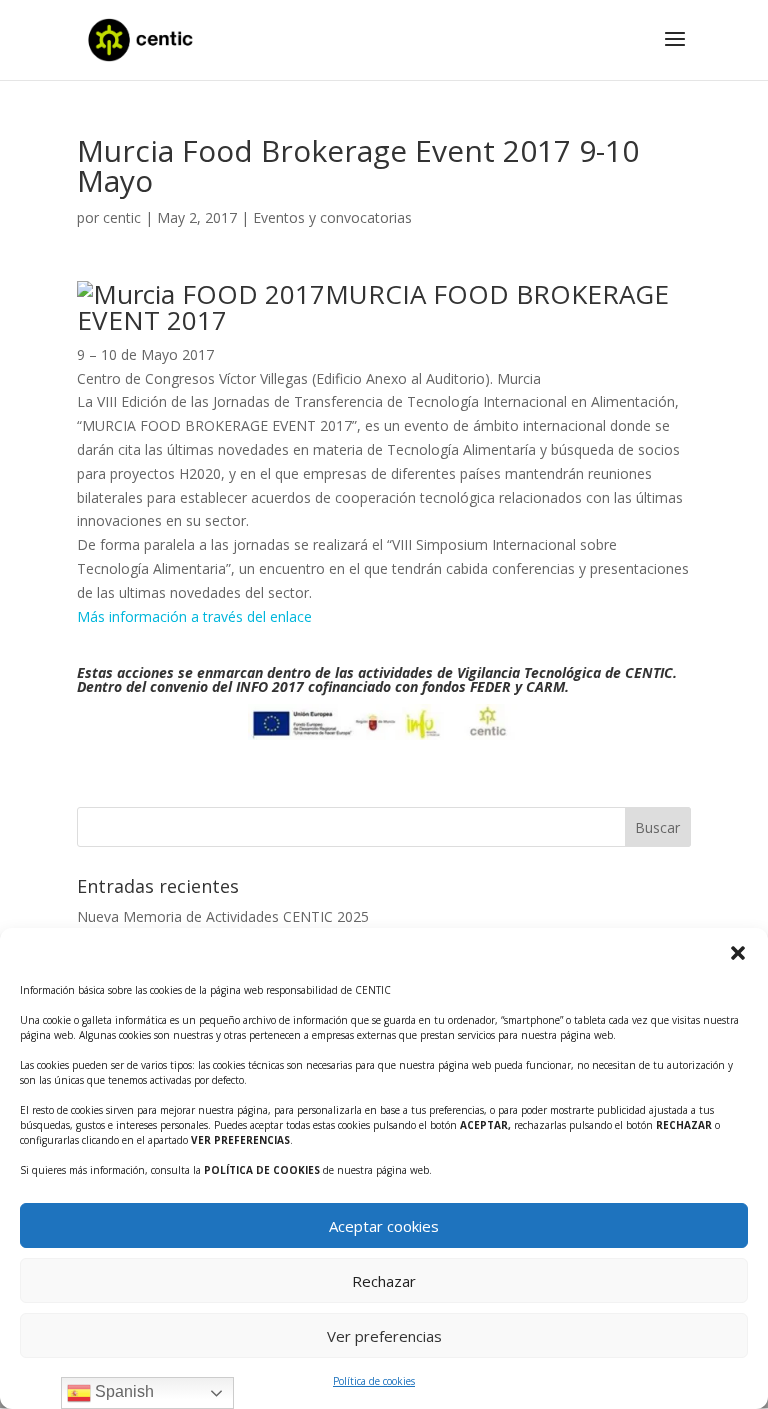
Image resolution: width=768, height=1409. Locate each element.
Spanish (122, 1391)
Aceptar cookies (384, 1226)
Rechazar (384, 1281)
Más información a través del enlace (194, 616)
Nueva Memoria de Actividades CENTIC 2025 (223, 916)
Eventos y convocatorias (332, 217)
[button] (738, 953)
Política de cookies (374, 1381)
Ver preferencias (384, 1336)
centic (122, 217)
